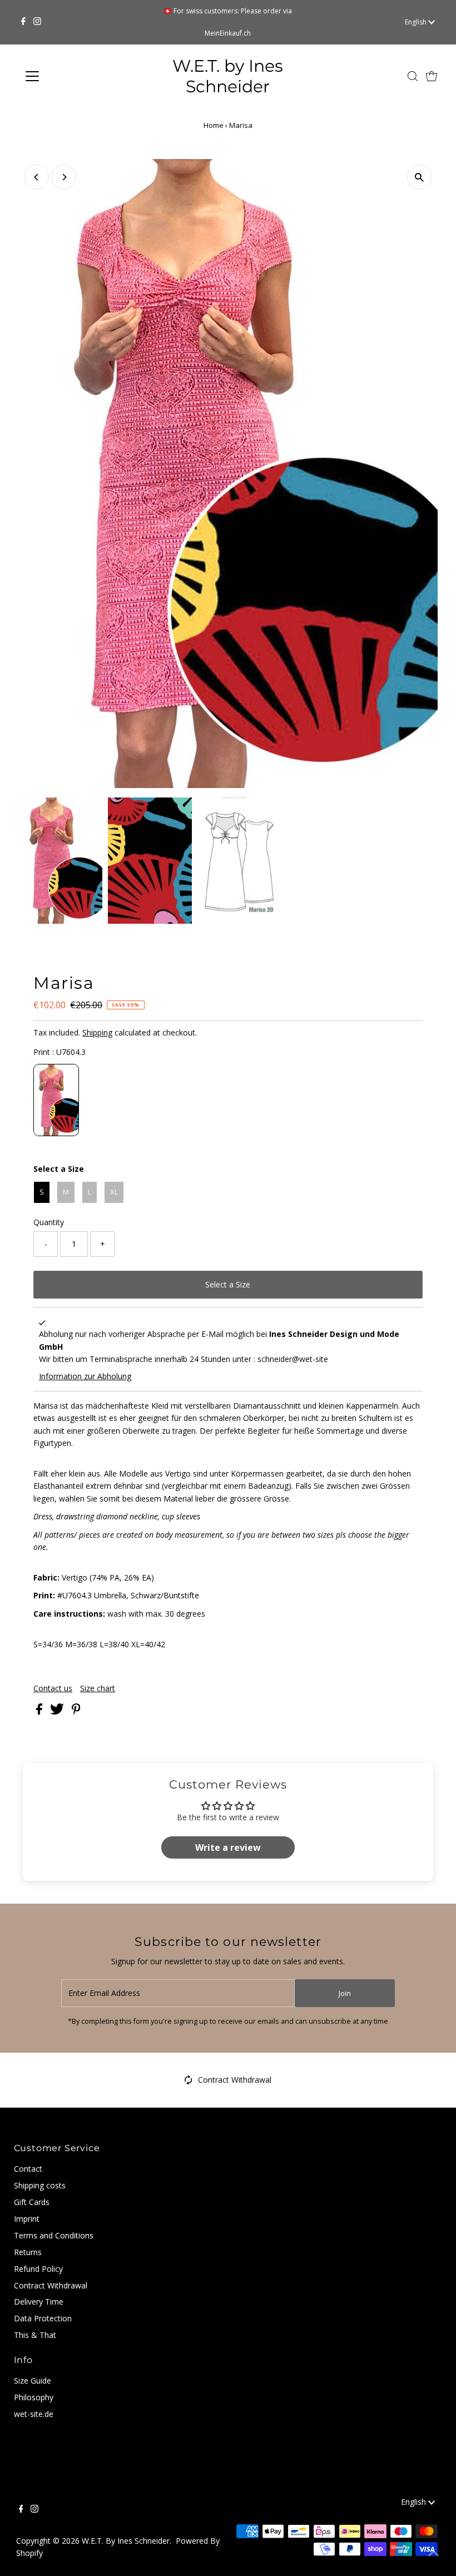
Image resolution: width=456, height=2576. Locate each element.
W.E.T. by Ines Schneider (228, 76)
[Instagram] (37, 22)
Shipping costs (40, 2185)
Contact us (53, 1688)
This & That (35, 2335)
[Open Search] (413, 76)
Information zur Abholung (85, 1376)
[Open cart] (432, 76)
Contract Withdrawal (235, 2080)
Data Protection (43, 2318)
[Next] (64, 177)
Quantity (49, 1222)
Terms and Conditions (54, 2235)
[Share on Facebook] (40, 1711)
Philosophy (34, 2397)
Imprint (27, 2219)
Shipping (97, 1032)
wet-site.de (34, 2414)
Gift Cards (32, 2202)
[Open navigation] (68, 76)
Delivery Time (39, 2302)
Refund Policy (38, 2269)
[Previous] (36, 177)
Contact (28, 2169)
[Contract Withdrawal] (189, 2082)
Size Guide (33, 2381)
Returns (28, 2252)
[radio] (56, 1100)
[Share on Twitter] (58, 1711)
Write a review (228, 1847)
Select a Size (59, 1169)
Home (214, 125)
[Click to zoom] (420, 177)
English (417, 22)
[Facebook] (23, 22)
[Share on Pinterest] (76, 1711)
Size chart (98, 1688)
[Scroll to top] (434, 2554)
